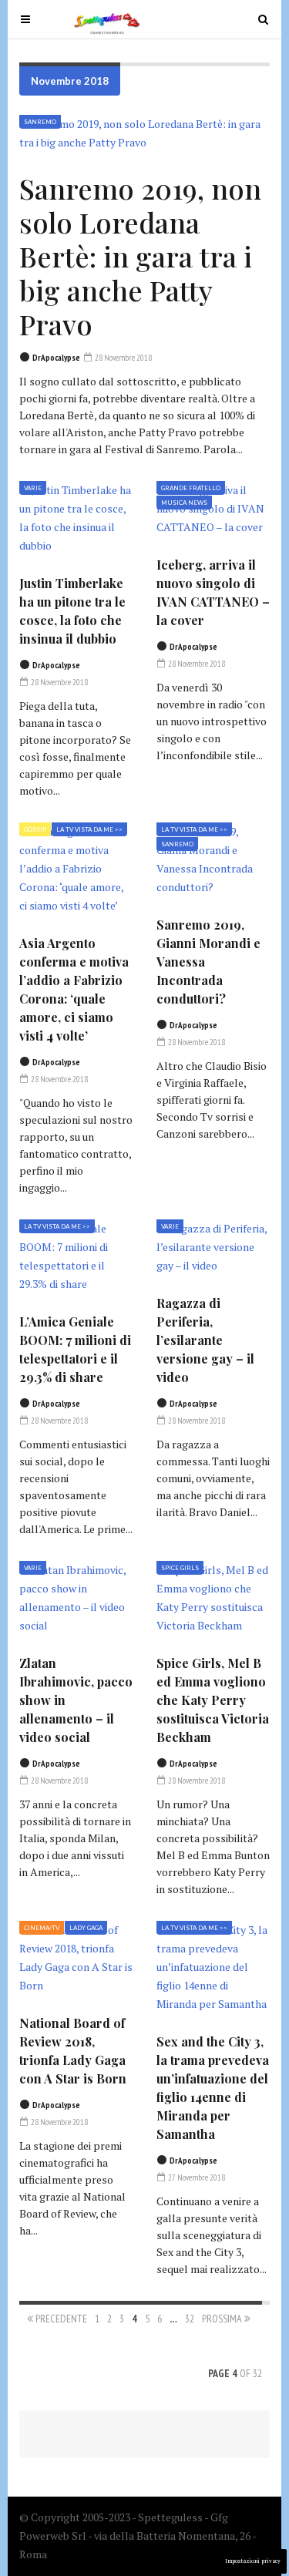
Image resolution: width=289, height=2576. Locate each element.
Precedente (60, 2319)
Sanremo (40, 122)
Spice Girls (180, 1568)
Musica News (184, 503)
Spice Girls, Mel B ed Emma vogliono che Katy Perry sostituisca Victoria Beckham (213, 1700)
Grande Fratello (191, 488)
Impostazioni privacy (253, 2561)
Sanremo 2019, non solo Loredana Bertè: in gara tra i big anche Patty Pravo (140, 256)
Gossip (35, 829)
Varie (33, 488)
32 (190, 2319)
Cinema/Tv (42, 1928)
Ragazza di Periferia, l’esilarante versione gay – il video (205, 1340)
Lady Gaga (86, 1928)
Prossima (223, 2319)
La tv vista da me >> (89, 829)
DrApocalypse (56, 358)
